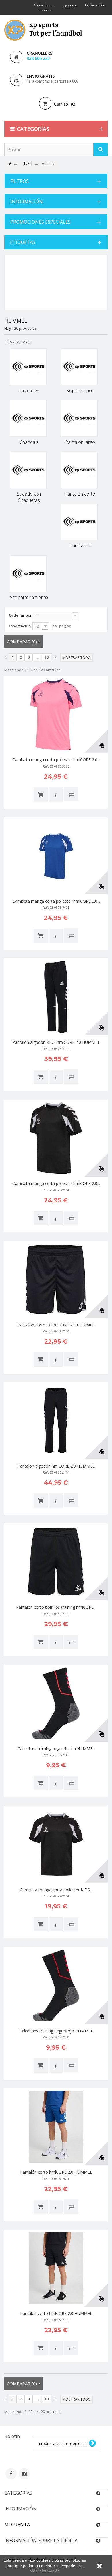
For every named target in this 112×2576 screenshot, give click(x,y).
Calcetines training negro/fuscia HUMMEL (56, 1749)
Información (27, 202)
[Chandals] (28, 418)
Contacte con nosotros (44, 8)
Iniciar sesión (95, 5)
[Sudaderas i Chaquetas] (28, 470)
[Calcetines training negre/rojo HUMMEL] (56, 1986)
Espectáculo (20, 626)
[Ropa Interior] (79, 367)
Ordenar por (20, 615)
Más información (45, 2571)
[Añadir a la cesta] (41, 795)
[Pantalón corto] (79, 470)
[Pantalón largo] (79, 418)
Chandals (29, 442)
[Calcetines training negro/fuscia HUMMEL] (56, 1703)
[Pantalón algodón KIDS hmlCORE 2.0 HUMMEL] (56, 997)
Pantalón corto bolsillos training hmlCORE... (56, 1607)
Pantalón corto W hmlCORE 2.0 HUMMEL (56, 1325)
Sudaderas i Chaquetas (29, 497)
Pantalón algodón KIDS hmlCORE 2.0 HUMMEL (56, 1042)
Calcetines (29, 390)
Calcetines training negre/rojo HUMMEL (56, 2031)
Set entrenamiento (29, 597)
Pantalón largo (80, 442)
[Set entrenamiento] (28, 574)
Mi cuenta (17, 2525)
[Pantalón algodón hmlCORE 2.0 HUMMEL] (56, 1421)
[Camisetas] (79, 522)
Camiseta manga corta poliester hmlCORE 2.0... (56, 760)
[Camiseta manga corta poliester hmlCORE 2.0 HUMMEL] (56, 714)
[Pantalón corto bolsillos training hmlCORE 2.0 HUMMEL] (56, 1562)
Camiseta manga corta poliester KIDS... (56, 1890)
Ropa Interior (80, 390)
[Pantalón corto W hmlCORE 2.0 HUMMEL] (56, 1280)
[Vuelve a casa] (10, 164)
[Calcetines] (28, 367)
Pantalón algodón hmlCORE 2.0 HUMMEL (56, 1466)
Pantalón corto (80, 494)
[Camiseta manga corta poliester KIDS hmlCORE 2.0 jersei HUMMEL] (56, 1844)
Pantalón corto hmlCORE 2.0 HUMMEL (56, 2172)
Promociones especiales (40, 222)
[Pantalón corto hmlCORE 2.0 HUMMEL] (56, 2127)
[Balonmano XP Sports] (43, 30)
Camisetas (80, 546)
